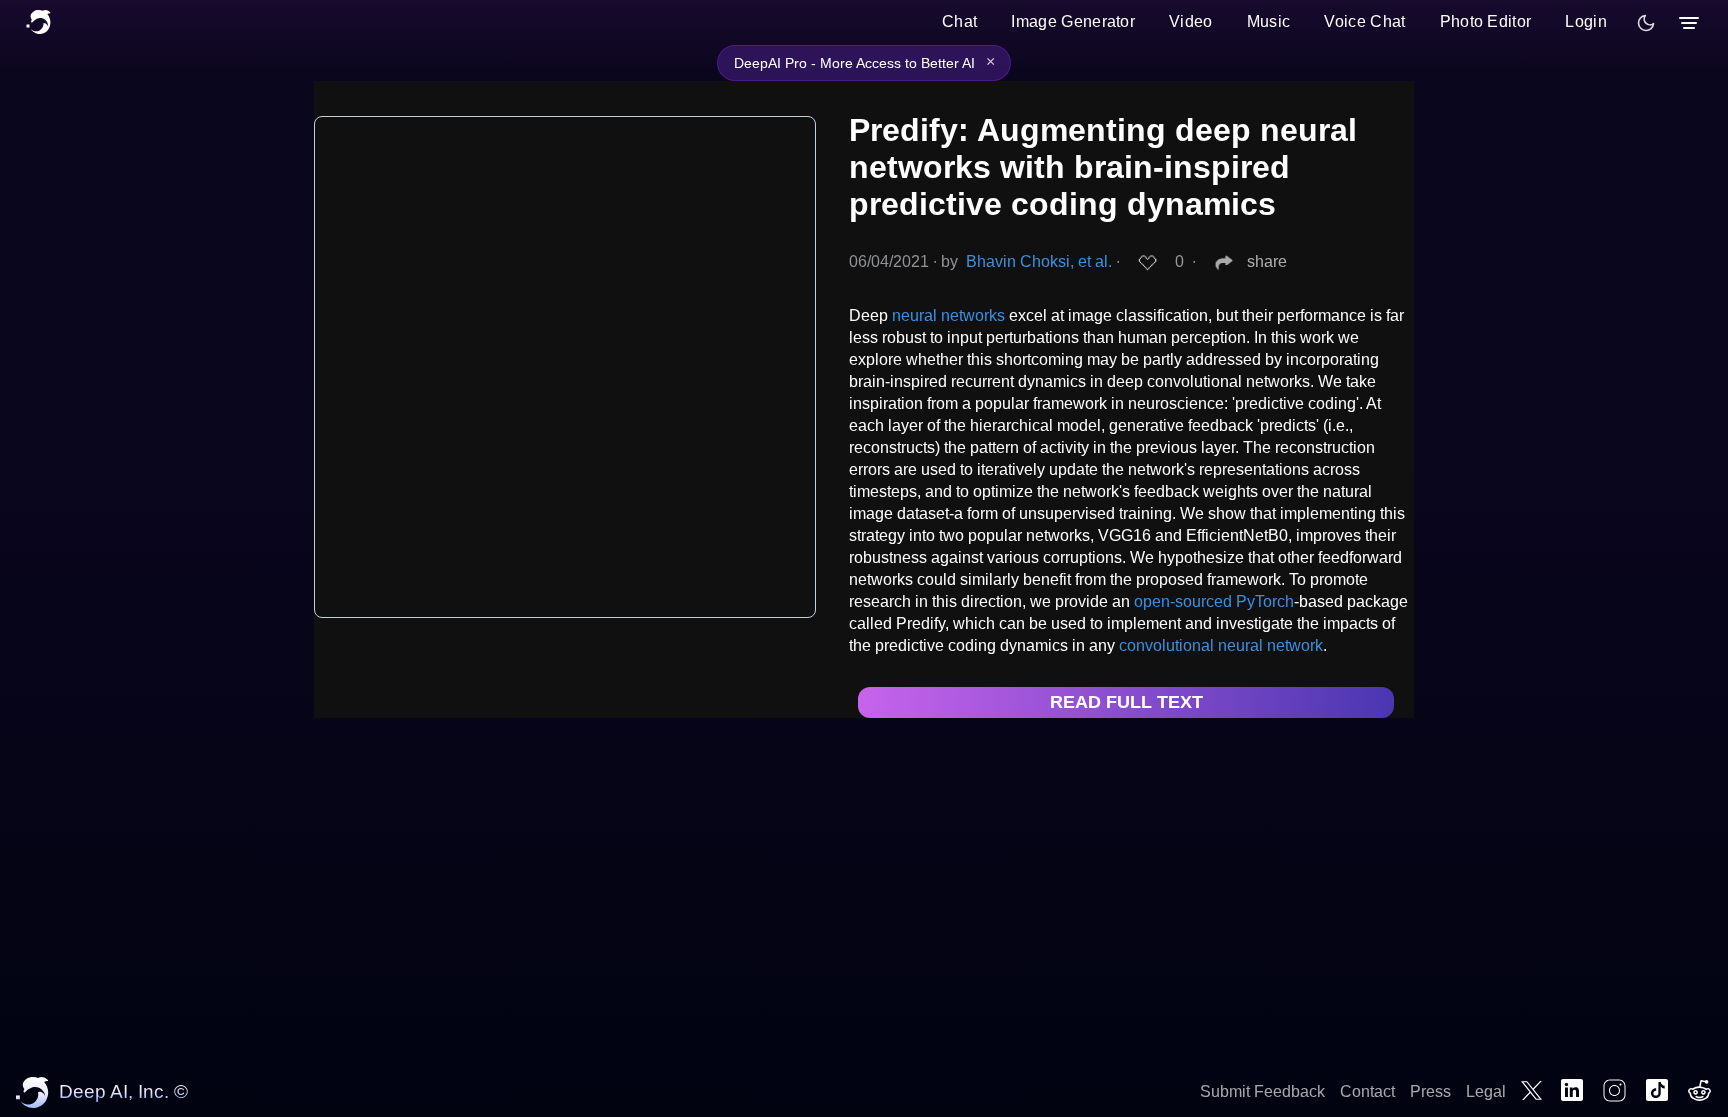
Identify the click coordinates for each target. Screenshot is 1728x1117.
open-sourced (1183, 601)
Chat (959, 21)
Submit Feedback (1262, 1091)
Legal (1486, 1091)
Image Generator (1073, 21)
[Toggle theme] (1646, 23)
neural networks (948, 315)
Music (1269, 21)
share (1267, 261)
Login (1586, 21)
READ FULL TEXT (1126, 702)
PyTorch (1265, 601)
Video (1191, 21)
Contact (1367, 1091)
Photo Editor (1486, 21)
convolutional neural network (1221, 645)
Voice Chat (1364, 21)
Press (1430, 1091)
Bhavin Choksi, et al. (1039, 261)
